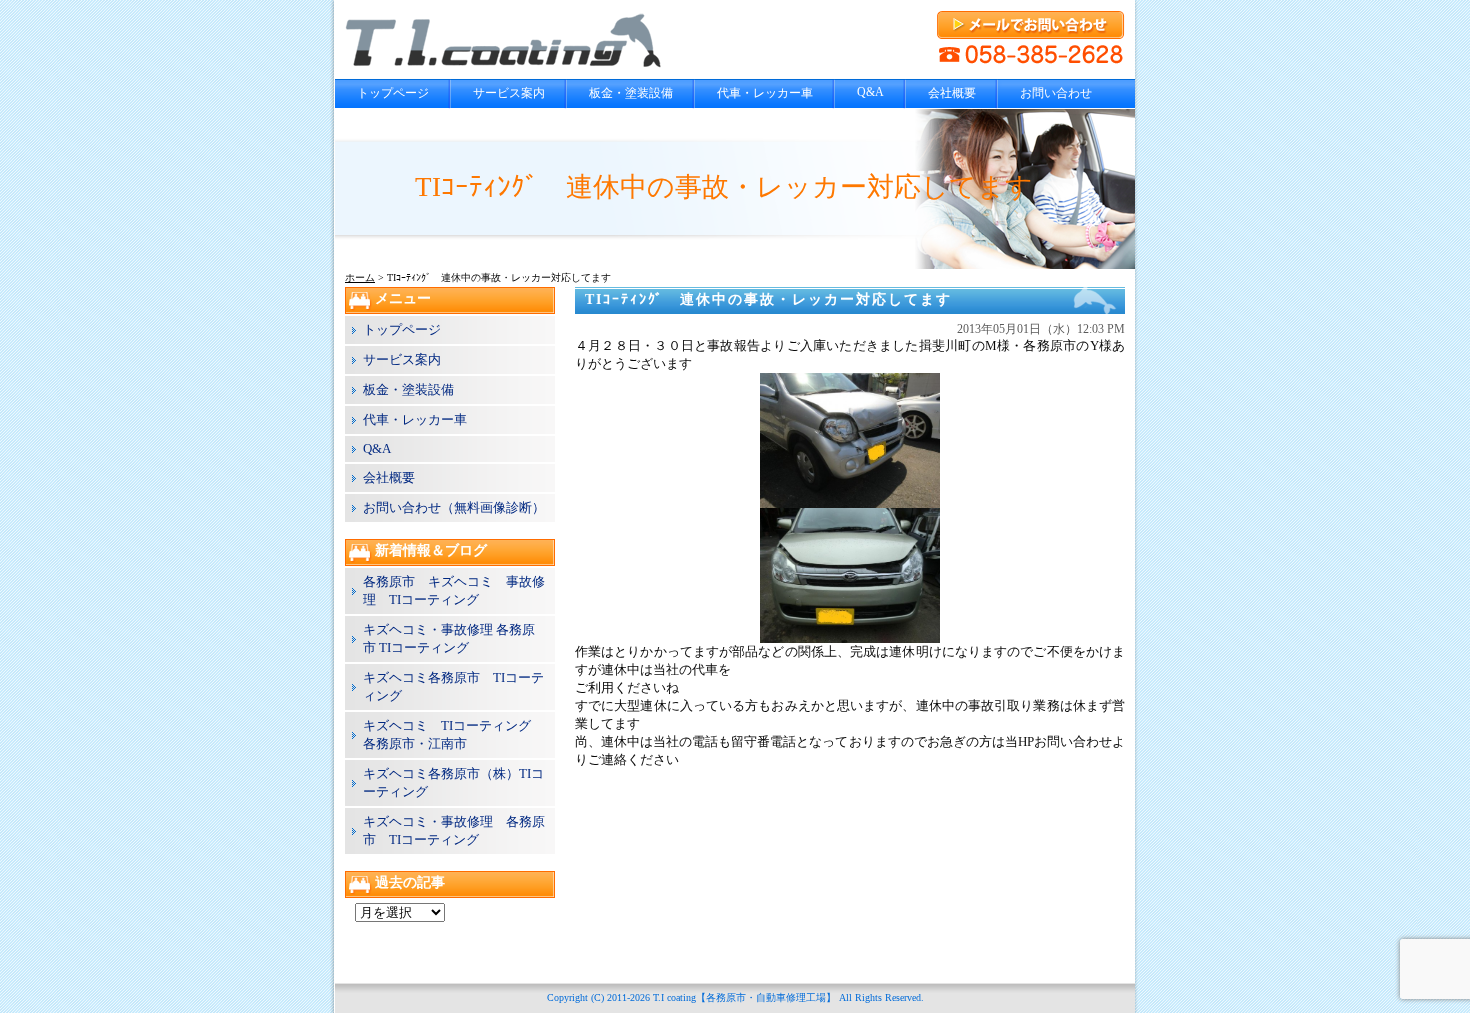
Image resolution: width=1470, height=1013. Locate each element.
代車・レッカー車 (765, 93)
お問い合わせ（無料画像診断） (454, 507)
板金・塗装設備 (631, 93)
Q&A (870, 92)
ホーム (360, 277)
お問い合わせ (1056, 93)
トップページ (393, 93)
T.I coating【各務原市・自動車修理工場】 (744, 997)
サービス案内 (509, 93)
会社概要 (952, 93)
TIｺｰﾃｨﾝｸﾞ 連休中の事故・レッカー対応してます (768, 299)
